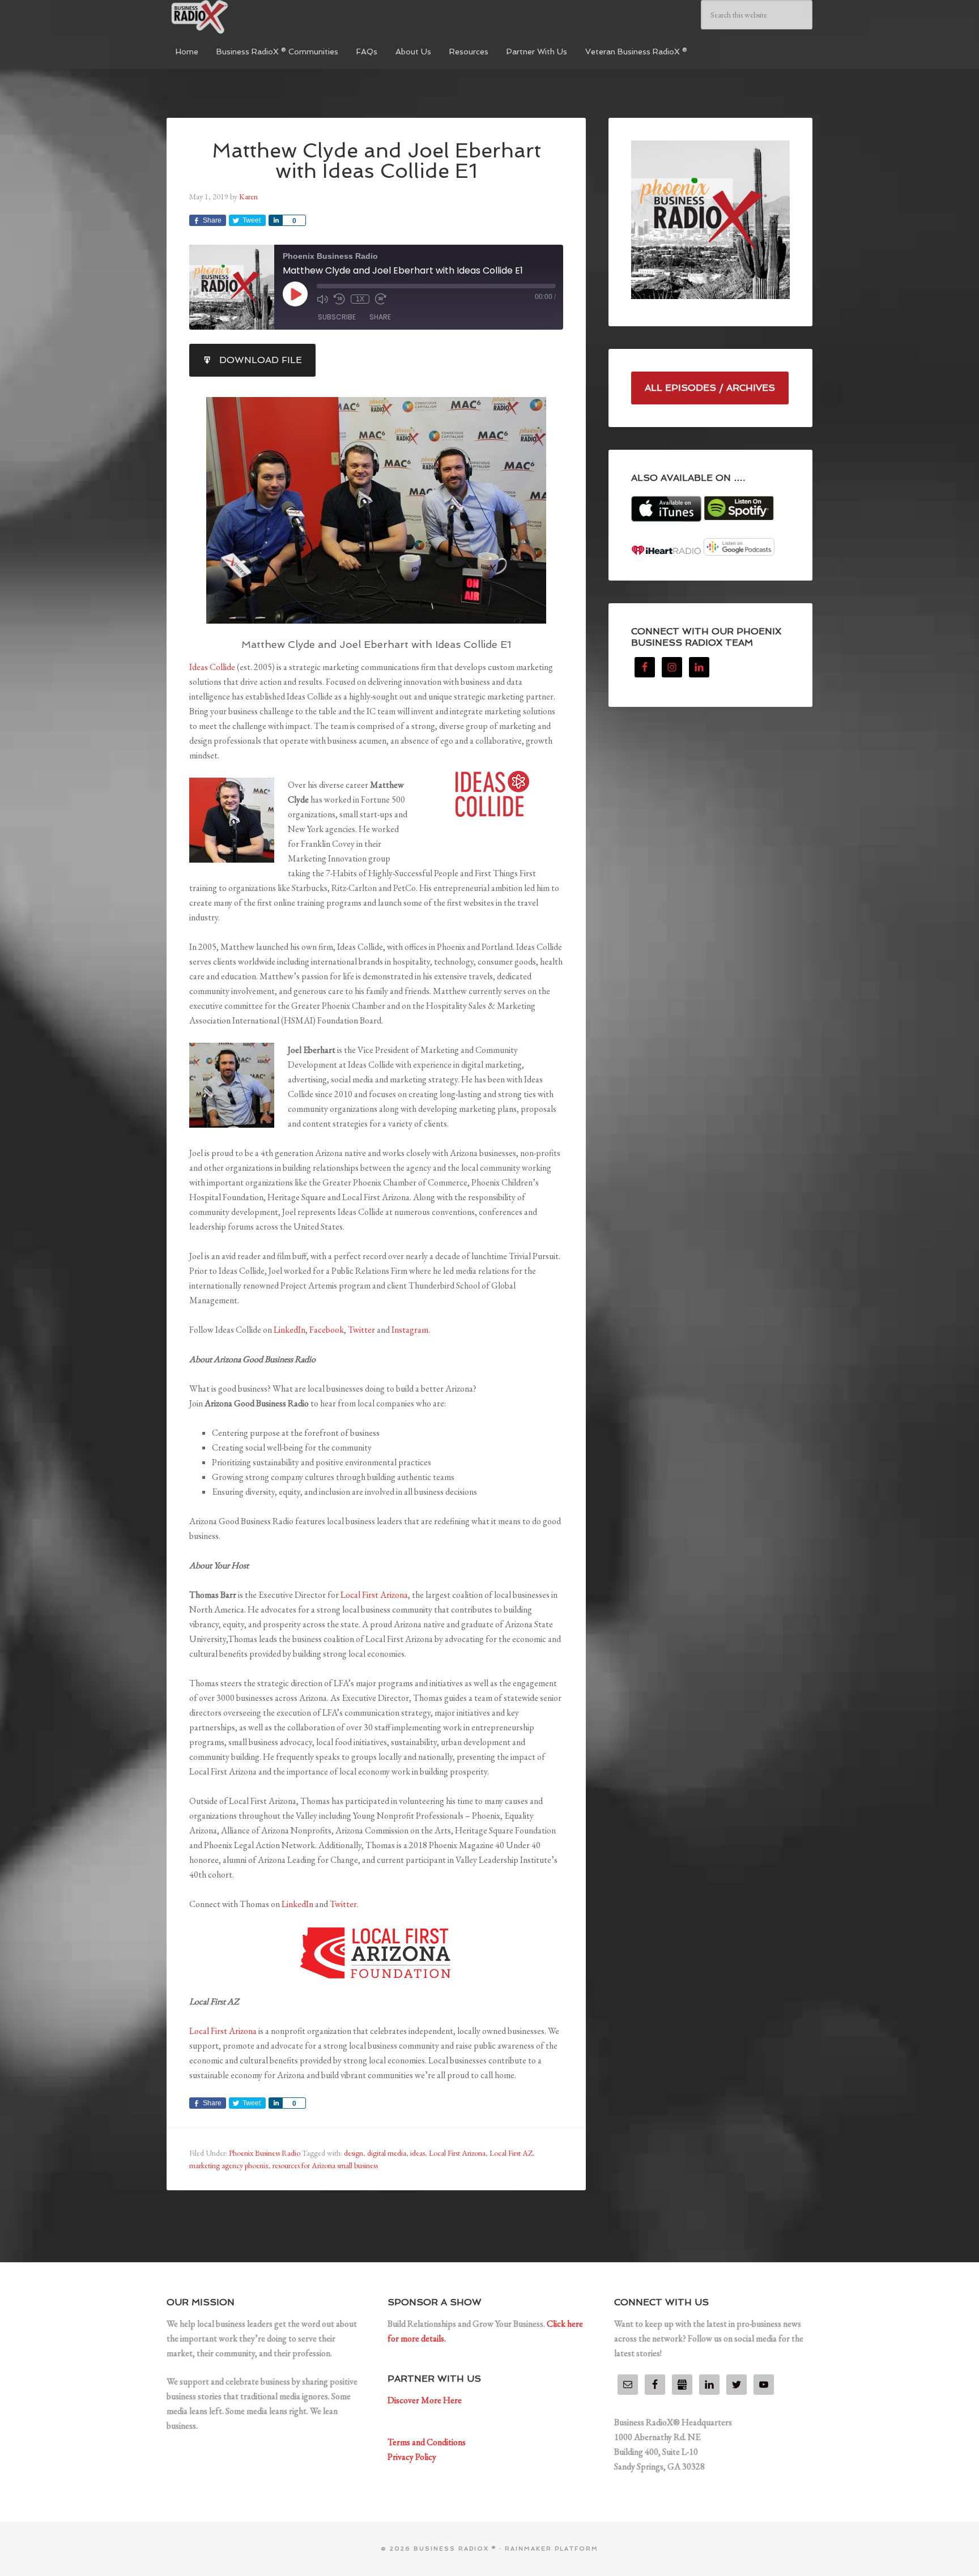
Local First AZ (511, 2153)
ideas (418, 2153)
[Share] (275, 220)
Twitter (361, 1330)
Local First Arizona (374, 1595)
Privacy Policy (412, 2457)
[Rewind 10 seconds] (339, 299)
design (354, 2153)
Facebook (327, 1330)
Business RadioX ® (252, 17)
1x (360, 299)
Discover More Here (425, 2400)
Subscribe (337, 317)
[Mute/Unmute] (322, 299)
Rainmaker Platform (552, 2549)
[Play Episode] (295, 294)
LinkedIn (290, 1330)
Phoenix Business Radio (265, 2153)
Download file (261, 360)
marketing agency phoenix (229, 2165)
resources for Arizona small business (325, 2165)
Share (380, 317)
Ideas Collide (212, 667)
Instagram (410, 1330)
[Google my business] (682, 2385)
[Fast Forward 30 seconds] (381, 299)
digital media (387, 2153)
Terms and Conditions (427, 2442)
